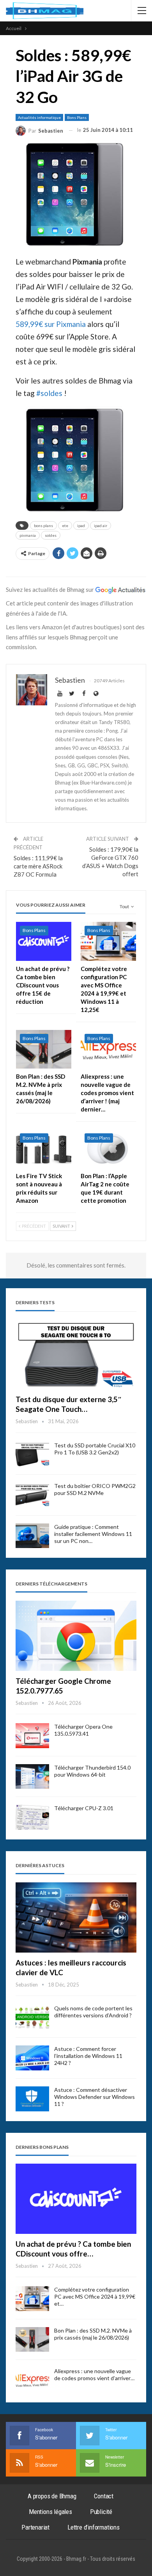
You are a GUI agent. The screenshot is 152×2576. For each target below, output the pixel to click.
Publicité (101, 2512)
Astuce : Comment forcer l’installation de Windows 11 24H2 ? (88, 2056)
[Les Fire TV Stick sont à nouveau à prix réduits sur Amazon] (44, 1149)
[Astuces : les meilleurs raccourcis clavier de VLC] (76, 1917)
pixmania (28, 535)
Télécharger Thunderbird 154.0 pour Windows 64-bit (92, 1771)
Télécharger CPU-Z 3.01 (84, 1808)
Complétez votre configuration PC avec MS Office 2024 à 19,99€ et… (95, 2296)
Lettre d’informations (94, 2527)
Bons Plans (77, 117)
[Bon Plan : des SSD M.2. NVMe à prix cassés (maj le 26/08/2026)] (44, 1049)
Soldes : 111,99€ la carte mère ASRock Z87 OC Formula (38, 866)
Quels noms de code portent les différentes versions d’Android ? (93, 2012)
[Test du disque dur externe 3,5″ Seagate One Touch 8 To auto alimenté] (76, 1355)
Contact (104, 2496)
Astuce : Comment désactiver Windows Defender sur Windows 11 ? (95, 2097)
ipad (81, 525)
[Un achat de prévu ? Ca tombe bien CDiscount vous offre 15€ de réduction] (44, 941)
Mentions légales (50, 2512)
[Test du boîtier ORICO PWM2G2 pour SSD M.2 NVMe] (32, 1495)
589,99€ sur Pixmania (51, 324)
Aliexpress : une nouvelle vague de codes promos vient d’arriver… (94, 2375)
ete (65, 525)
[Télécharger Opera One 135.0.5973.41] (32, 1736)
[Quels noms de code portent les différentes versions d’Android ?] (32, 2017)
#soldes (49, 393)
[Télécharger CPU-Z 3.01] (32, 1817)
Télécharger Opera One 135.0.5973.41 (83, 1730)
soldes (51, 535)
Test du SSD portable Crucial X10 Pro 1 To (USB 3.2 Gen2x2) (95, 1449)
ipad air (101, 525)
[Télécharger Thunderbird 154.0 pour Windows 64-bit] (32, 1777)
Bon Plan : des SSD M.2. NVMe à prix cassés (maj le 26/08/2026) (93, 2334)
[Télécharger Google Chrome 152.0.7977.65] (76, 1636)
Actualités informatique (39, 117)
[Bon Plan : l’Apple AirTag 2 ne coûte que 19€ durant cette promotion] (108, 1149)
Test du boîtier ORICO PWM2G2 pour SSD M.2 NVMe (95, 1489)
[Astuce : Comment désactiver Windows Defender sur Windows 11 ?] (32, 2099)
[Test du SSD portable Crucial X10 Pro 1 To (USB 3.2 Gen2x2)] (32, 1454)
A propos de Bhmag (52, 2496)
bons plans (43, 525)
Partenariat (35, 2527)
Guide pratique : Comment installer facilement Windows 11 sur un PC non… (93, 1534)
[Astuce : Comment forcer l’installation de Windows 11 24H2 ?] (32, 2058)
